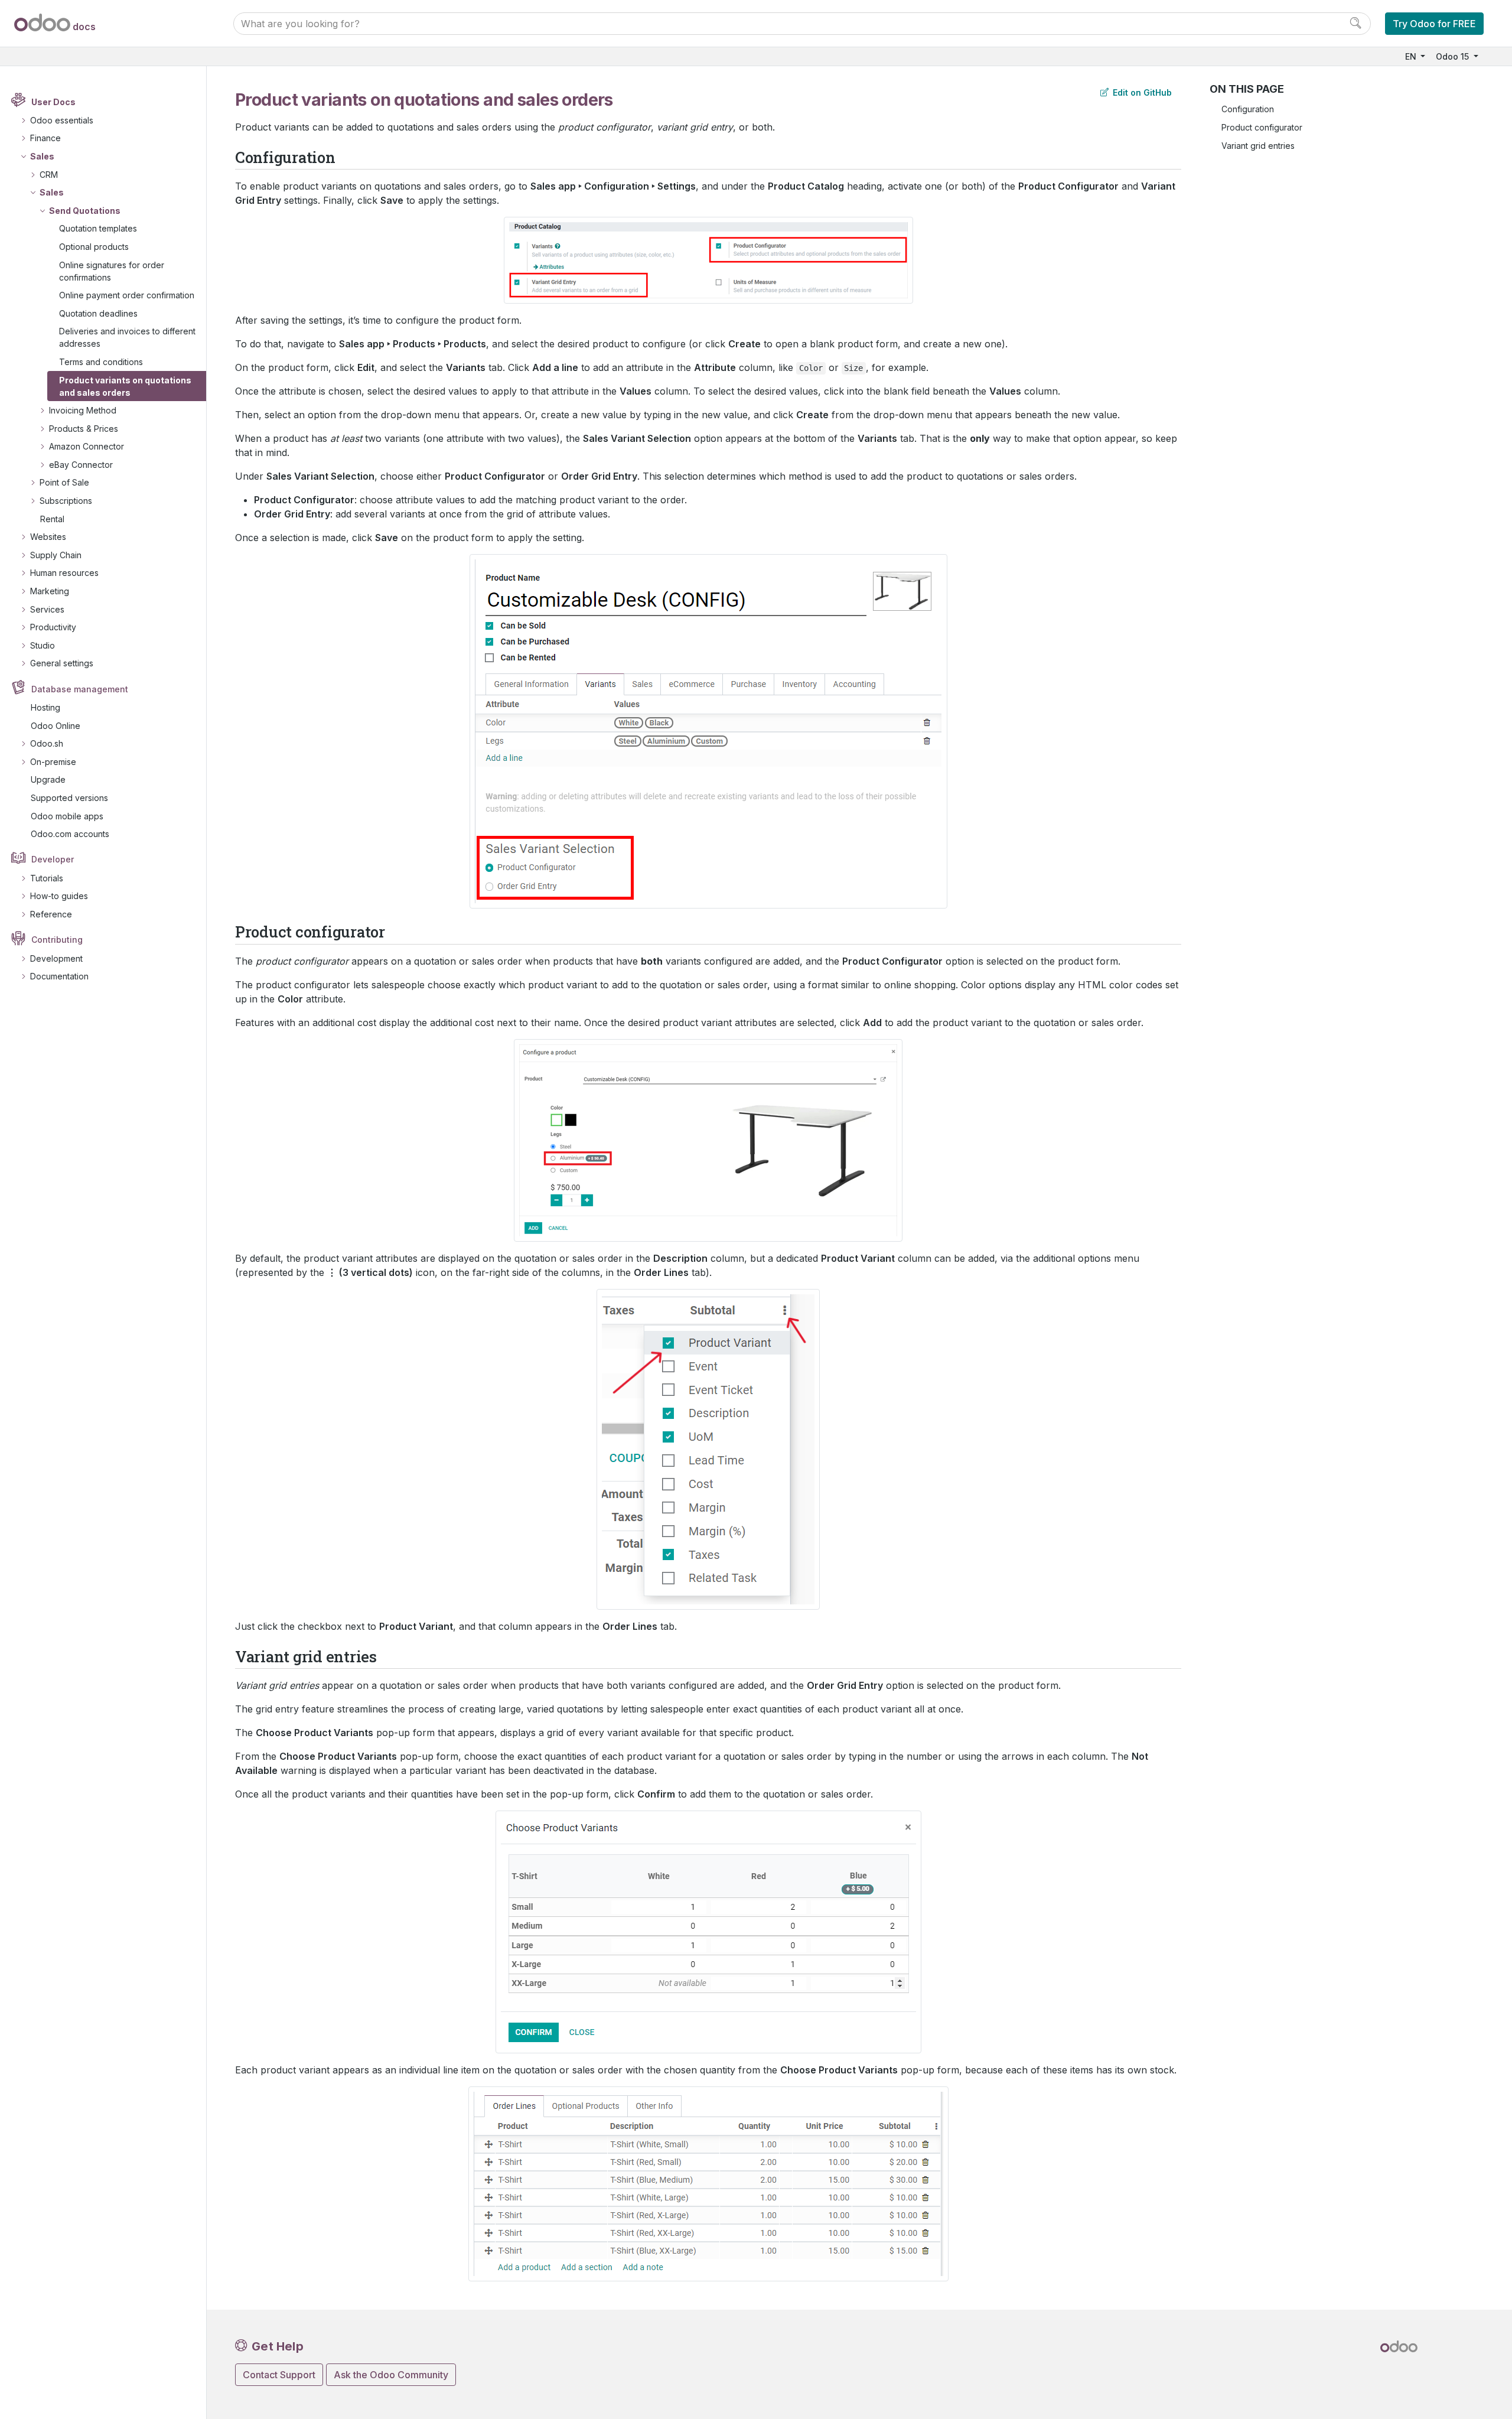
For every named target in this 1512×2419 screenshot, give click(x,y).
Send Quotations (85, 211)
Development (56, 958)
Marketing (50, 591)
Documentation (59, 976)
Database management (80, 689)
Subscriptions (66, 501)
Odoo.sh (47, 743)
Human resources (64, 573)
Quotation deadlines (98, 313)
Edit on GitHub (1141, 92)
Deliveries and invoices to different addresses (127, 337)
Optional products (94, 247)
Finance (45, 138)
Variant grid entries (1258, 146)
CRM (49, 175)
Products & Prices (84, 429)
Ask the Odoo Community (391, 2375)
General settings (62, 663)
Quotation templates (98, 228)
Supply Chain (56, 555)
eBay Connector (81, 465)
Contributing (57, 940)
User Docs (53, 102)
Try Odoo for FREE (1434, 24)
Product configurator (1262, 127)
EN (1412, 56)
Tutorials (47, 878)
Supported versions (69, 798)
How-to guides (59, 896)
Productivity (53, 627)
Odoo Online (56, 726)
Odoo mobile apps (67, 816)
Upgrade (48, 779)
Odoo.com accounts (70, 834)
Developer (53, 859)
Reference (51, 914)
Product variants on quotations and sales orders (125, 386)
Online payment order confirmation (127, 295)
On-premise (53, 762)
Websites (48, 537)
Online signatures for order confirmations (112, 271)
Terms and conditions (101, 362)
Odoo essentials (62, 120)
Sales (42, 156)
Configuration (1248, 109)
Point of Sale (64, 482)
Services (47, 609)
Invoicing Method (83, 410)
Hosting (45, 707)
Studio (43, 645)
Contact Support (279, 2375)
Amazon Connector (87, 446)
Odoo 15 (1454, 56)
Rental (52, 519)
